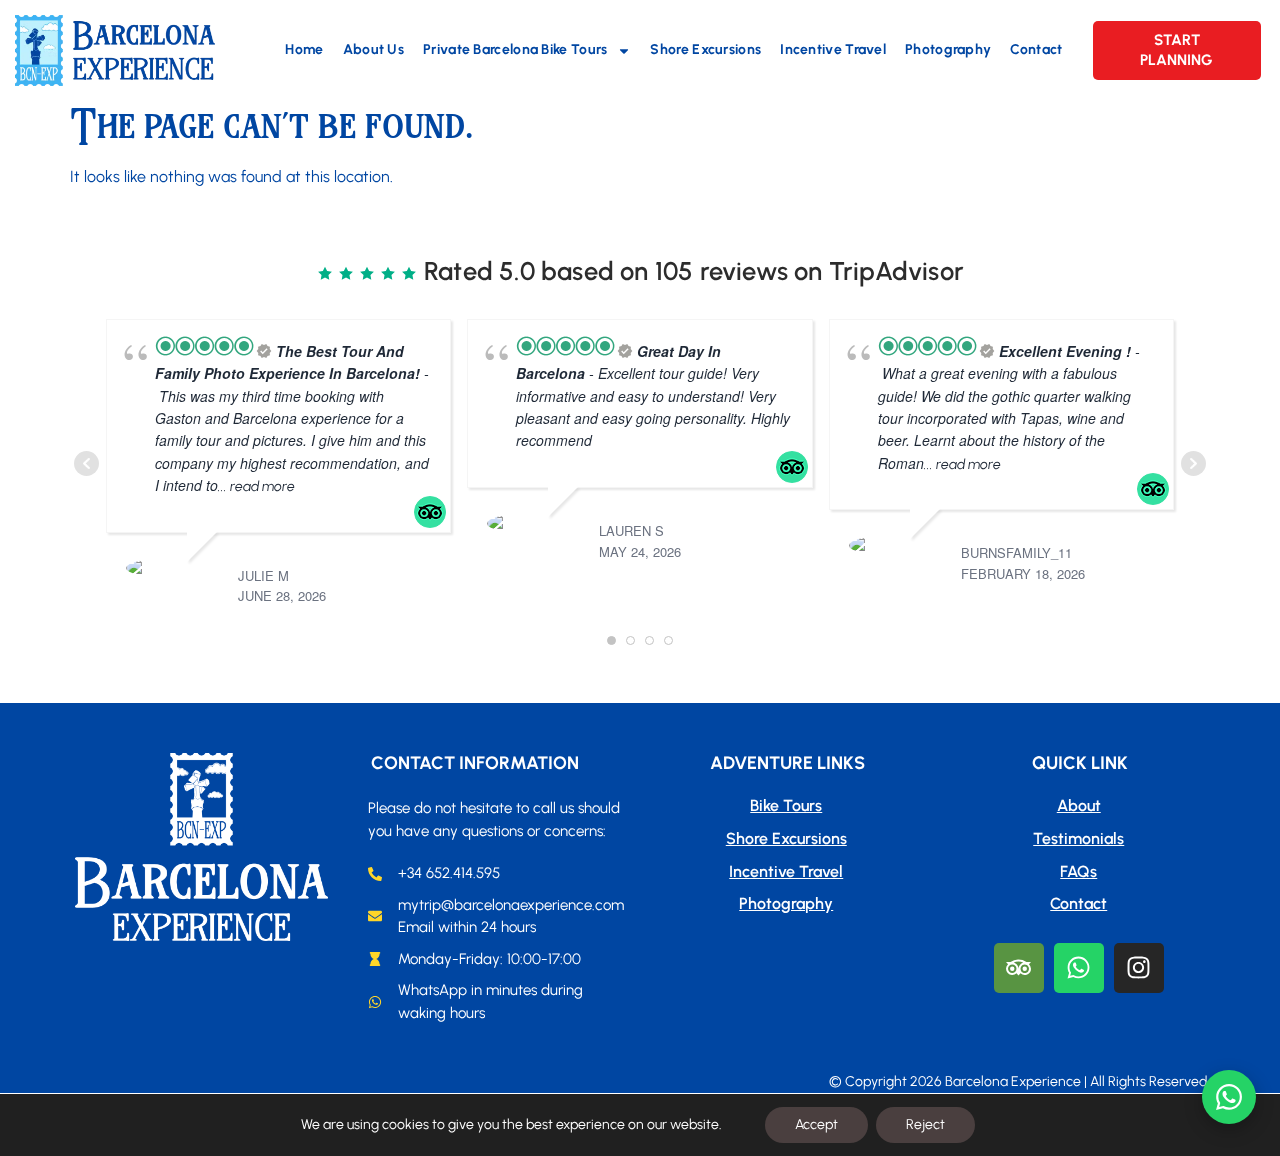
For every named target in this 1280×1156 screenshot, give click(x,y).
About (1079, 805)
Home (304, 49)
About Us (373, 49)
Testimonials (1078, 838)
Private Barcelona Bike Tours (515, 49)
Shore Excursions (705, 49)
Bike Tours (786, 805)
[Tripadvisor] (1019, 968)
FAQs (1078, 871)
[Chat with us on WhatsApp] (1229, 1097)
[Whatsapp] (1079, 968)
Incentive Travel (833, 49)
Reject (925, 1124)
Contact (1036, 49)
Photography (948, 49)
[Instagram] (1139, 968)
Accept (816, 1124)
